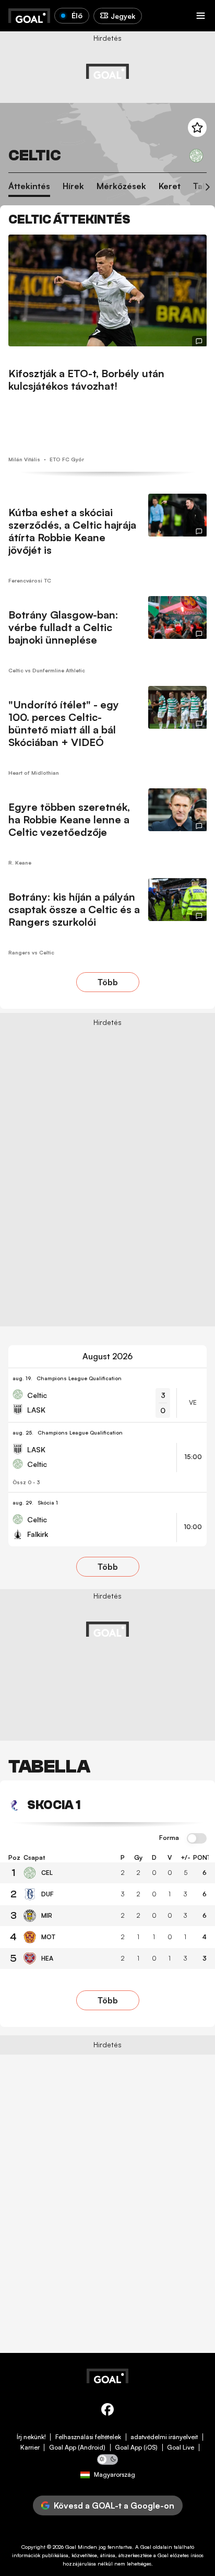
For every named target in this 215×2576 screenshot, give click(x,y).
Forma (169, 1838)
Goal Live (181, 2447)
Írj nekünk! (31, 2437)
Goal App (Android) (77, 2447)
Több (108, 982)
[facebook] (107, 2411)
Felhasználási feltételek (88, 2437)
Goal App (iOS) (136, 2447)
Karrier (30, 2447)
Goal (71, 2547)
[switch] (197, 1839)
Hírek (73, 186)
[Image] (107, 290)
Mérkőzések (121, 186)
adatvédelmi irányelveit (164, 2437)
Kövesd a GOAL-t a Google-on (114, 2505)
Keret (170, 186)
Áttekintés (29, 186)
